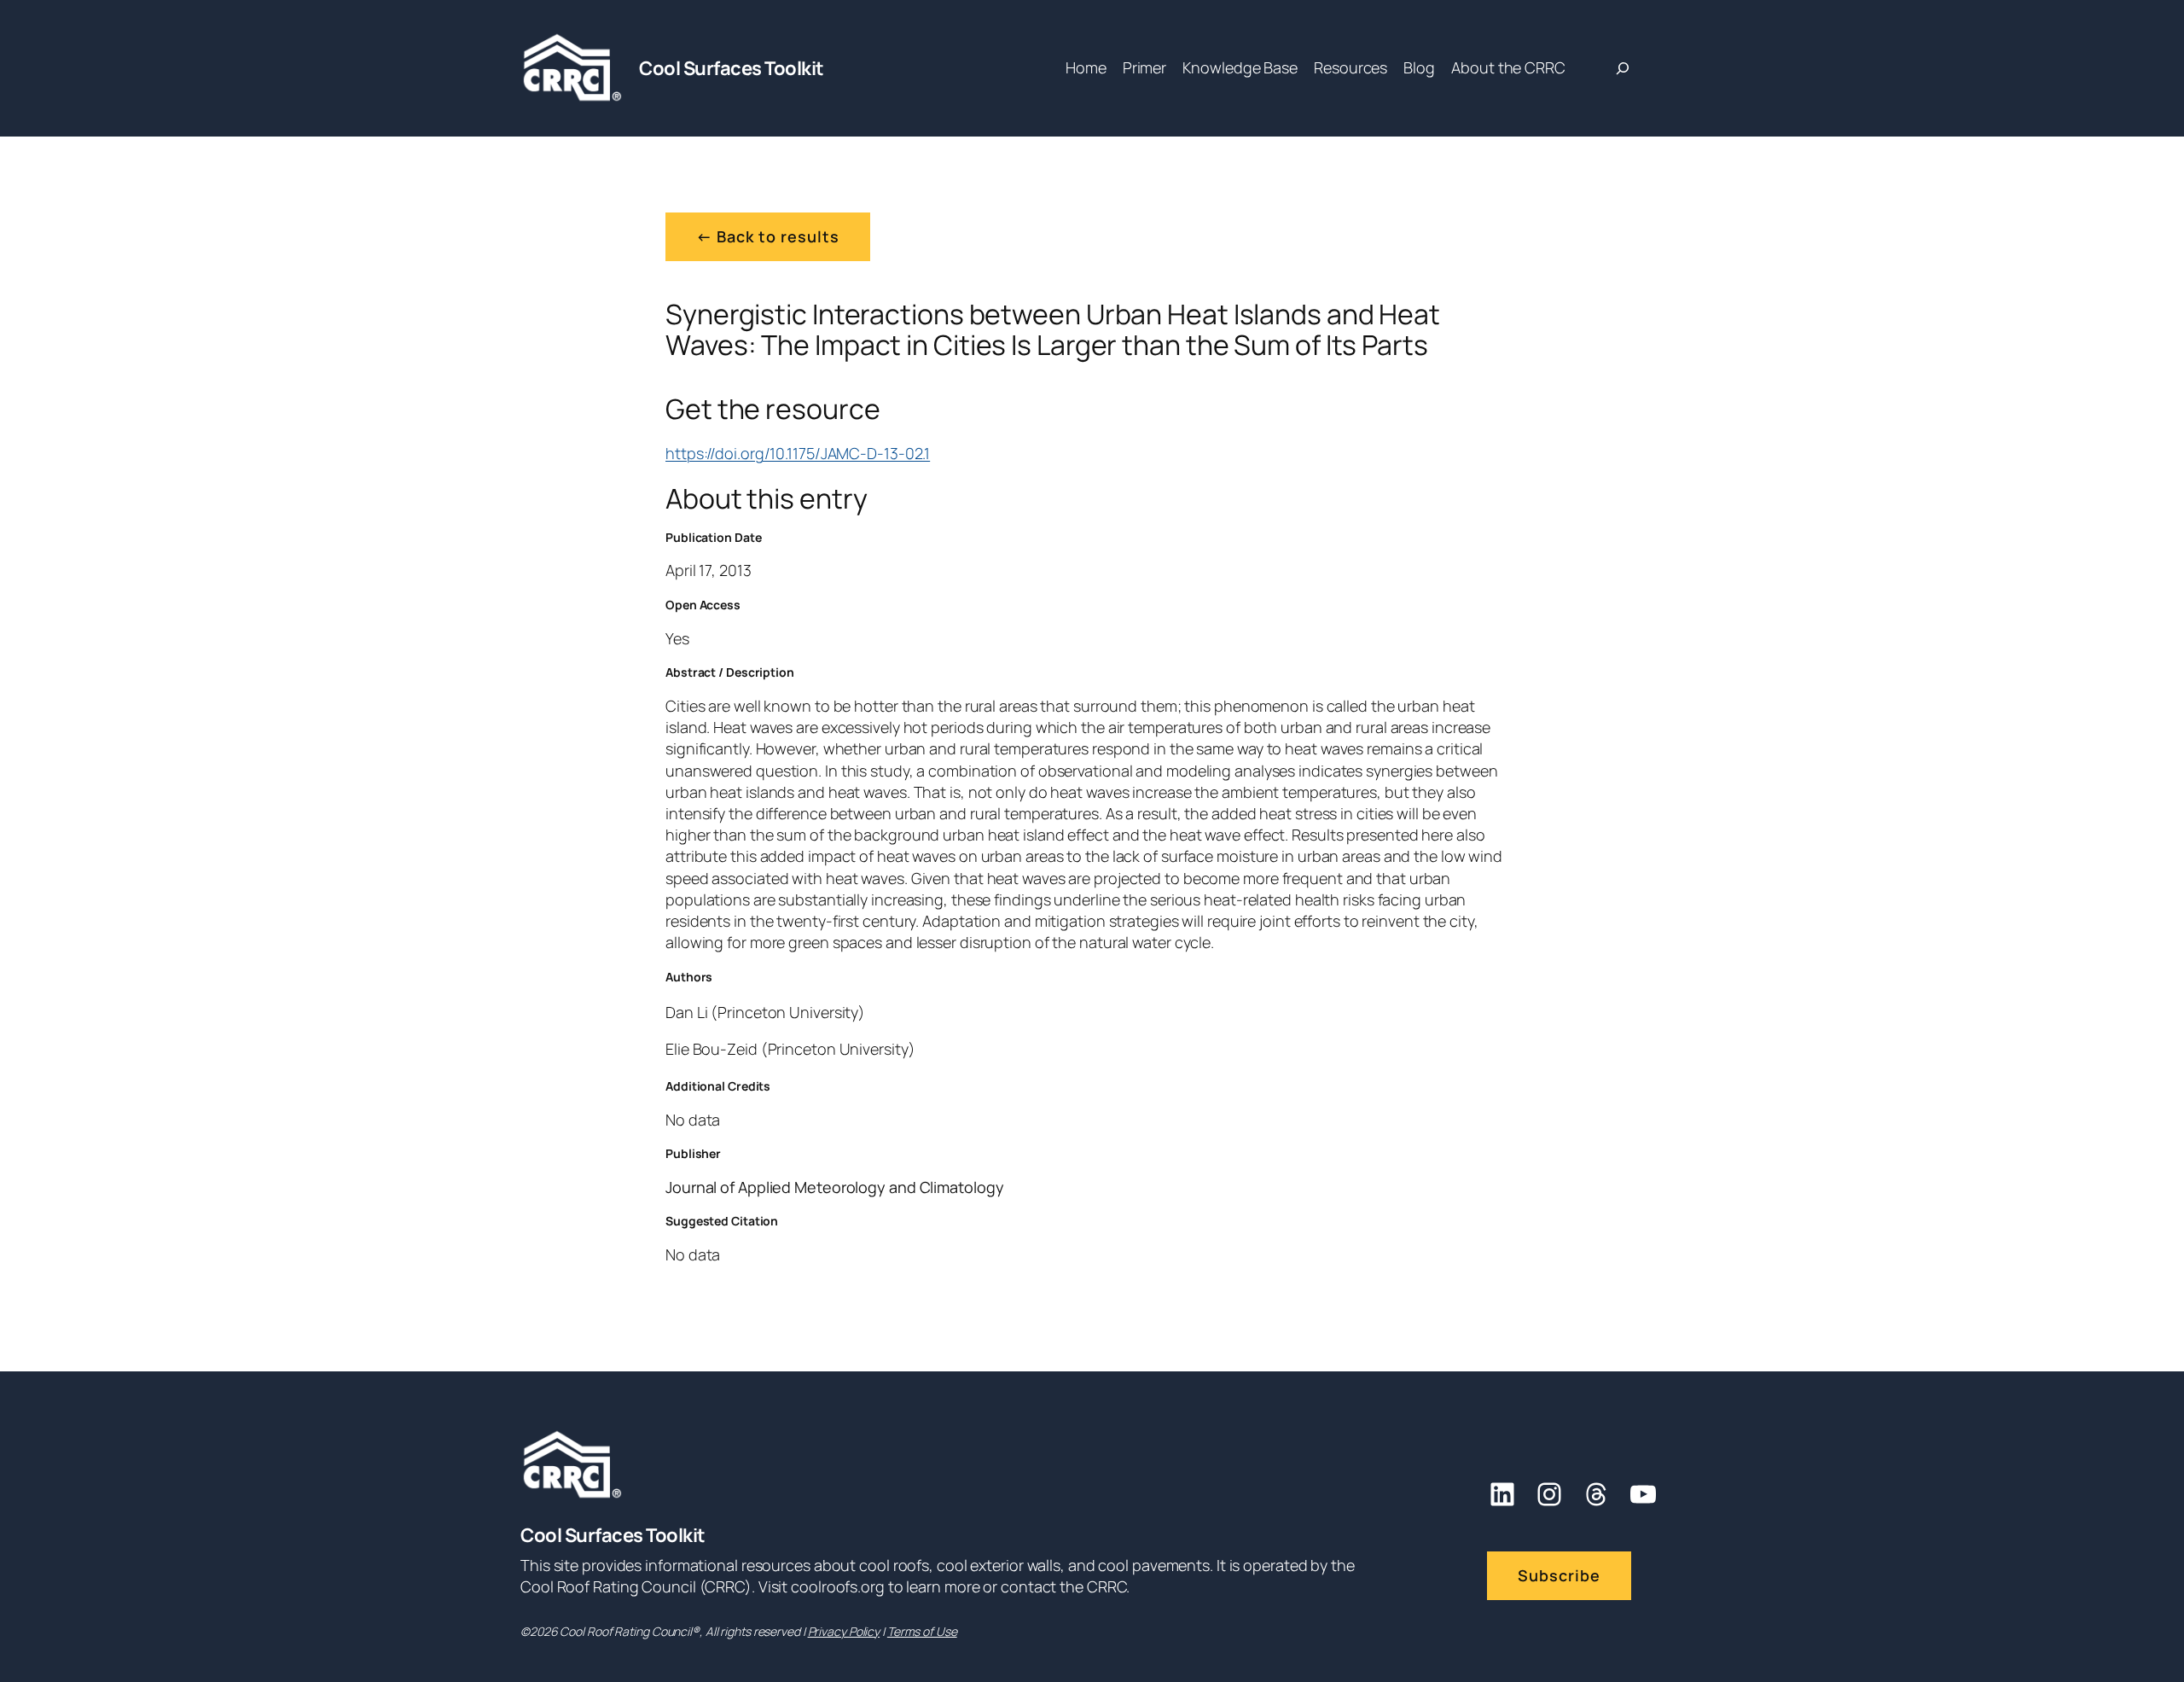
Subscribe (1559, 1575)
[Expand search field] (1623, 68)
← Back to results (768, 236)
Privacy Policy (844, 1631)
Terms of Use (922, 1631)
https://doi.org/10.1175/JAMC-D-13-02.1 (798, 453)
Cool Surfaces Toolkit (732, 68)
